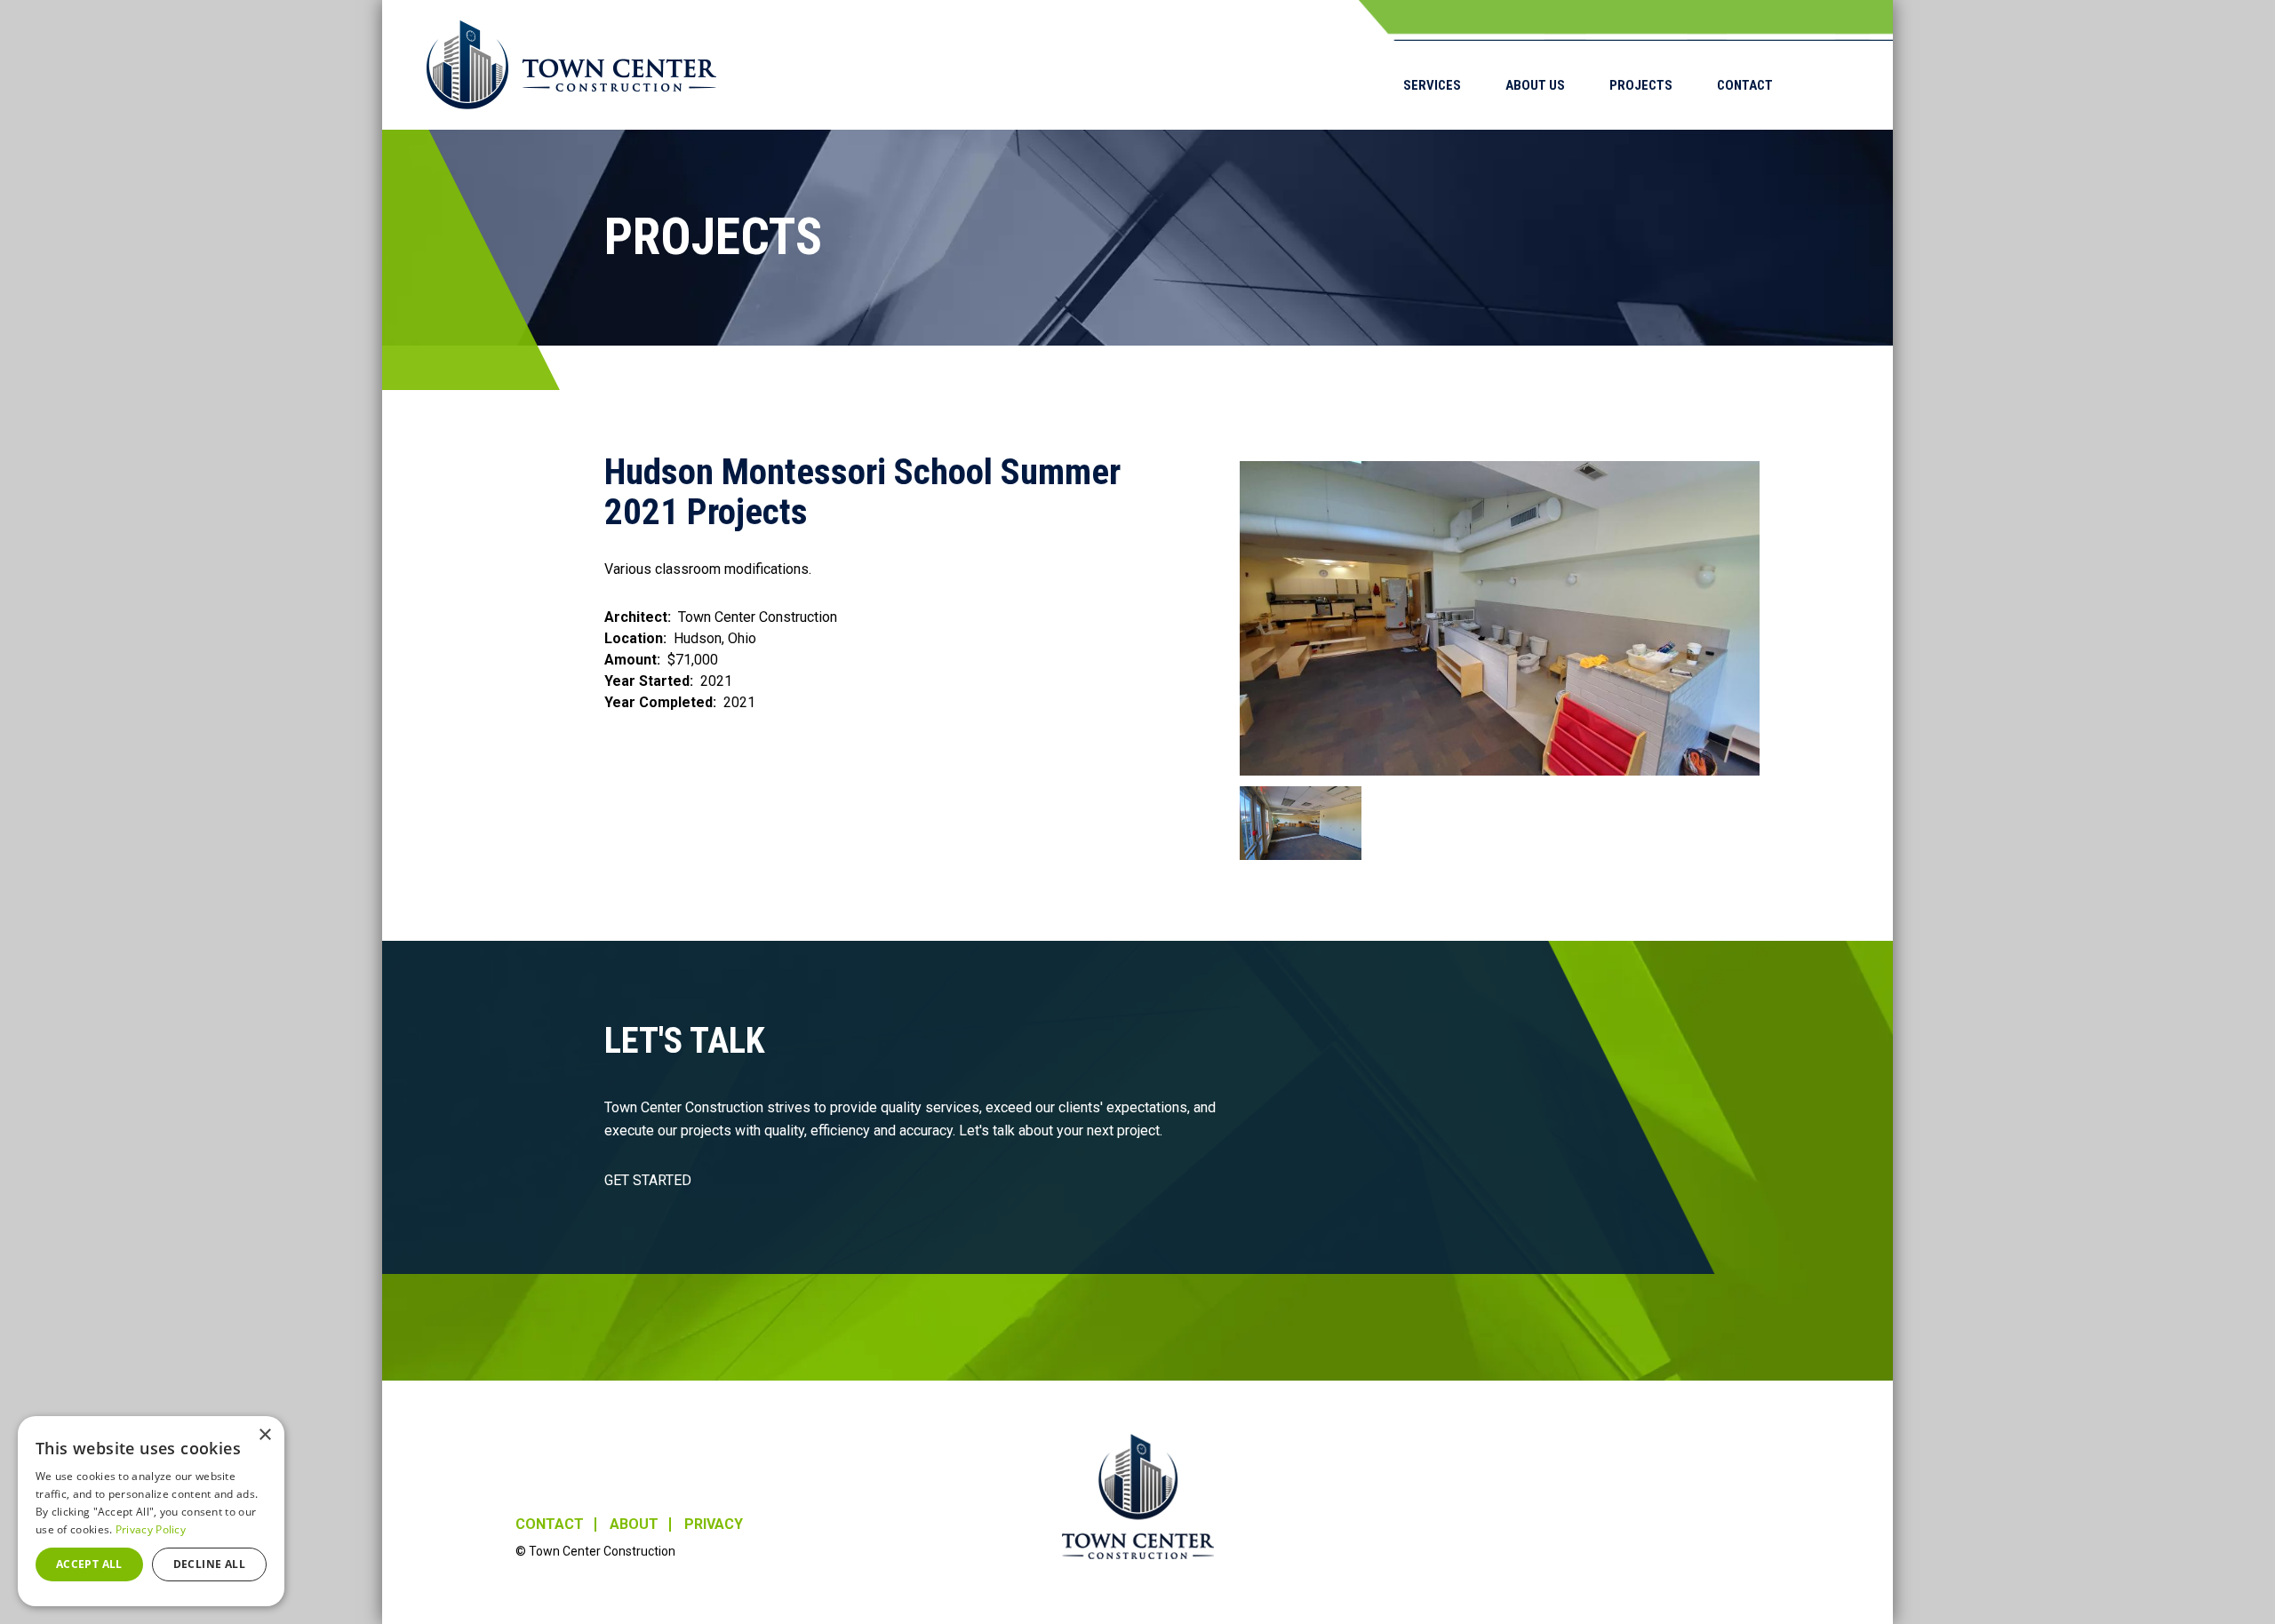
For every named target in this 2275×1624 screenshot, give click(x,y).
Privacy (714, 1524)
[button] (1500, 619)
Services (1432, 85)
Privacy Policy (151, 1529)
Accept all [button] (89, 1564)
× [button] (264, 1435)
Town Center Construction (1138, 1497)
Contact (1745, 85)
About (634, 1524)
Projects (1641, 85)
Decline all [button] (209, 1564)
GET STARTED (648, 1180)
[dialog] (151, 1511)
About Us (1535, 85)
